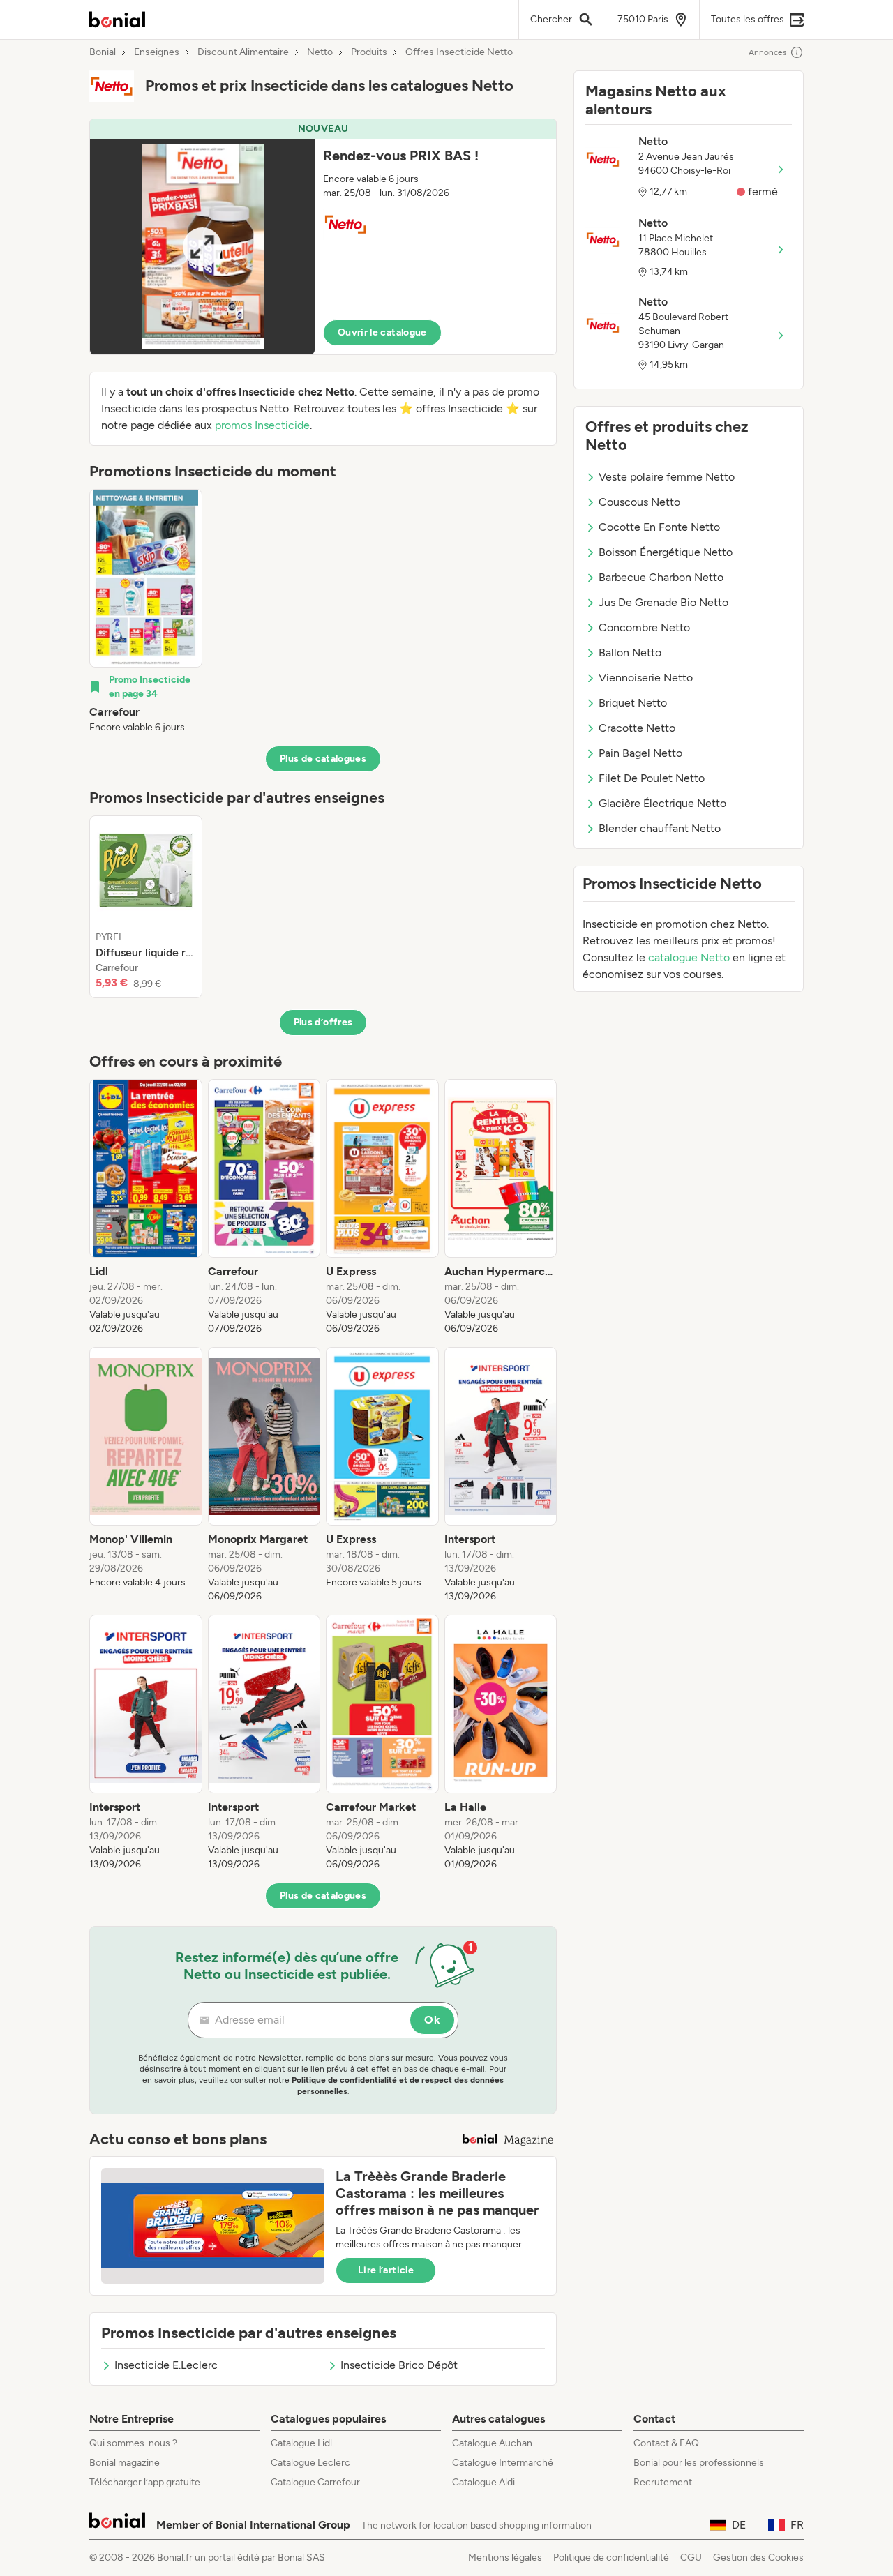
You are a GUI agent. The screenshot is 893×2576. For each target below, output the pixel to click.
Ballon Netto (630, 653)
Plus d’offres (323, 1022)
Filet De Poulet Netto (652, 778)
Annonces (768, 52)
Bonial (103, 52)
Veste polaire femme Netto (667, 477)
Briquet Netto (633, 703)
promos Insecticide (262, 425)
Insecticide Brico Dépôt (399, 2365)
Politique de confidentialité (611, 2558)
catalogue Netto (689, 957)
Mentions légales (505, 2558)
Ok (432, 2020)
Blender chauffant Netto (660, 828)
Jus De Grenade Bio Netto (663, 602)
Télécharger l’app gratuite (145, 2482)
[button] (323, 237)
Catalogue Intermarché (503, 2463)
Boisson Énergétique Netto (666, 552)
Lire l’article (386, 2270)
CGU (691, 2558)
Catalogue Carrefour (315, 2482)
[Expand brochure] (202, 247)
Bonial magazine (125, 2463)
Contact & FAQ (666, 2443)
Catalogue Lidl (301, 2443)
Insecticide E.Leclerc (166, 2365)
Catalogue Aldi (483, 2482)
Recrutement (663, 2482)
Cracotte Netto (637, 728)
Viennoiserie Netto (646, 678)
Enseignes (157, 52)
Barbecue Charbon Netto (661, 577)
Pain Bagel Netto (640, 753)
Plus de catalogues (323, 759)
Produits (369, 52)
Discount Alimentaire (243, 52)
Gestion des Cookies (758, 2558)
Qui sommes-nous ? (133, 2443)
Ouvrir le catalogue (382, 332)
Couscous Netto (639, 502)
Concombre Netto (644, 627)
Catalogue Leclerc (310, 2463)
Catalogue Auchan (492, 2443)
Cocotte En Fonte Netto (659, 527)
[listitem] (146, 612)
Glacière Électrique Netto (662, 803)
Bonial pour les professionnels (699, 2463)
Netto (320, 52)
